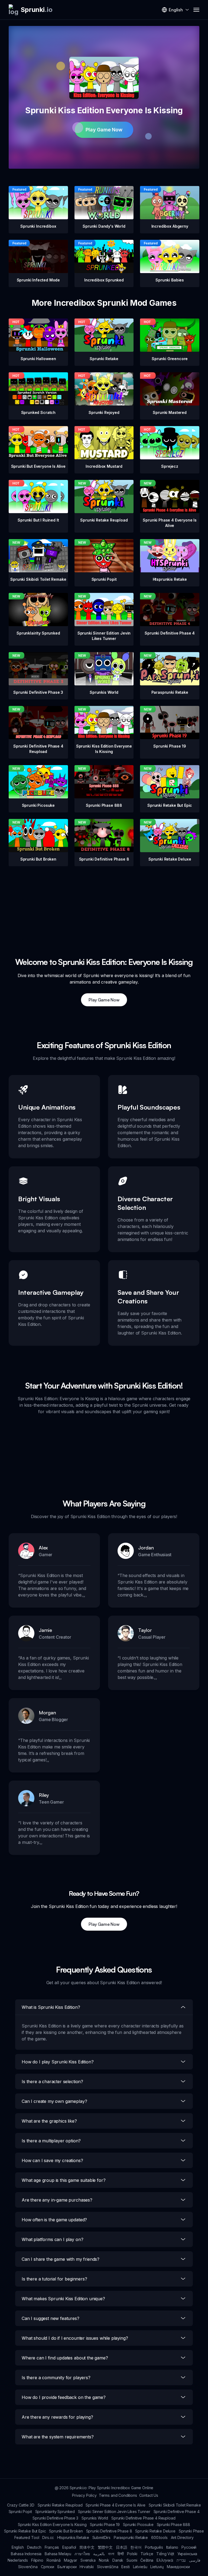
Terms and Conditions (118, 2495)
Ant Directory (182, 2537)
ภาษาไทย (82, 2554)
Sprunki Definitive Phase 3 (55, 2518)
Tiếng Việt (165, 2554)
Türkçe (147, 2554)
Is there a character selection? (52, 2082)
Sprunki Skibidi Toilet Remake (175, 2505)
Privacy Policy (84, 2495)
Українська (187, 2554)
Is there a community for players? (56, 2378)
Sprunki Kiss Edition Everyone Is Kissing (52, 2524)
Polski (132, 2554)
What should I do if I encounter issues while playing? (75, 2338)
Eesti (125, 2567)
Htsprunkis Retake (73, 2537)
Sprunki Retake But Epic (25, 2531)
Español (69, 2547)
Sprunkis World (95, 2518)
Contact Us (149, 2495)
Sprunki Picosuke (138, 2524)
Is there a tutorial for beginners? (54, 2279)
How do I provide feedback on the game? (64, 2397)
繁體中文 (105, 2547)
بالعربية (99, 2554)
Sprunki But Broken (66, 2531)
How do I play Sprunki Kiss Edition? (58, 2062)
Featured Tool (27, 2537)
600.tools (159, 2537)
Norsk (104, 2560)
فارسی (195, 2560)
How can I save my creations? (52, 2160)
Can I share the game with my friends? (61, 2259)
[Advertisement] (104, 904)
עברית (181, 2560)
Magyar (71, 2560)
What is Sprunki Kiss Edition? (51, 2007)
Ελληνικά (165, 2560)
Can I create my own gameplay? (54, 2101)
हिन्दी (121, 2554)
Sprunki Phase (191, 2531)
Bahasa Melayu (58, 2554)
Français (52, 2547)
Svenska (88, 2560)
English (18, 2547)
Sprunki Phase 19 (105, 2524)
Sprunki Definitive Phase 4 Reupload (143, 2518)
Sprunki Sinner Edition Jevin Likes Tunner (114, 2512)
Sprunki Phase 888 (173, 2524)
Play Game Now (104, 130)
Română (54, 2560)
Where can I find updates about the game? (65, 2358)
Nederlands (18, 2560)
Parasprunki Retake (131, 2537)
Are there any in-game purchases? (57, 2200)
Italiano (172, 2547)
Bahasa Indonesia (26, 2554)
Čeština (147, 2560)
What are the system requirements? (58, 2437)
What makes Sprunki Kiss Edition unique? (63, 2299)
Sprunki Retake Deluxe (155, 2531)
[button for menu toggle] (196, 10)
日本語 (122, 2547)
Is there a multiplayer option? (51, 2141)
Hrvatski (87, 2567)
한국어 (136, 2547)
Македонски (178, 2567)
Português (154, 2547)
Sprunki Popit (20, 2512)
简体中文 (87, 2547)
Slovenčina (28, 2567)
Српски (48, 2567)
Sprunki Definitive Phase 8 (109, 2531)
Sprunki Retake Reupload (60, 2505)
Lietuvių (157, 2567)
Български (67, 2567)
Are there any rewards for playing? (57, 2417)
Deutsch (34, 2547)
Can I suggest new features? (51, 2318)
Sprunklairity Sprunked (55, 2512)
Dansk (118, 2560)
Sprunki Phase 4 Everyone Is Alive (116, 2505)
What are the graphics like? (49, 2121)
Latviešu (140, 2567)
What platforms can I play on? (52, 2239)
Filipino (37, 2560)
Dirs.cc (48, 2537)
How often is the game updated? (54, 2220)
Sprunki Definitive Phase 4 (177, 2512)
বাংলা (111, 2554)
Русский (189, 2547)
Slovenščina (108, 2567)
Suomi (132, 2560)
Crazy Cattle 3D (21, 2505)
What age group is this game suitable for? (64, 2180)
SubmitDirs (101, 2537)
